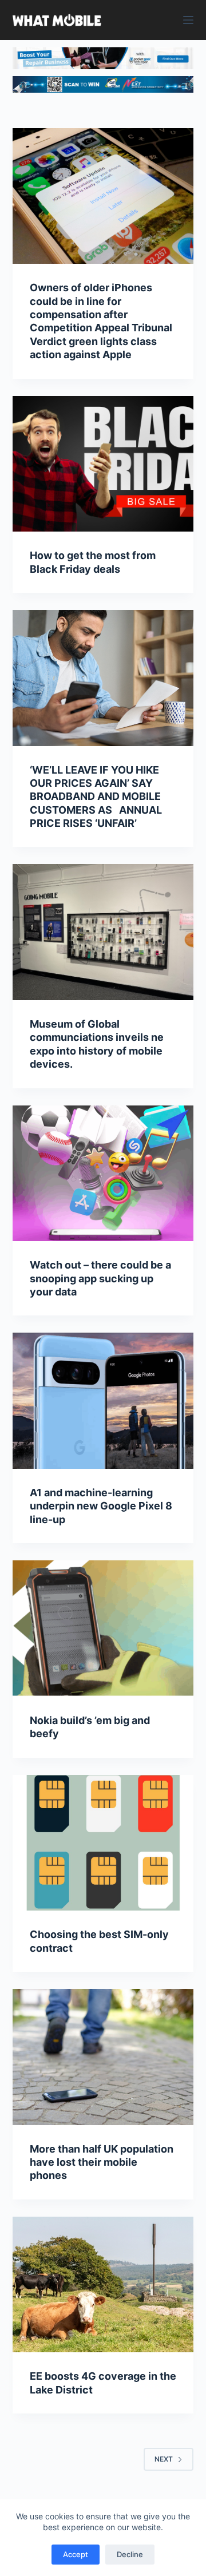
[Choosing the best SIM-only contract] (103, 1843)
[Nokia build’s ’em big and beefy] (103, 1628)
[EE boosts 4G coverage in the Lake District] (103, 2285)
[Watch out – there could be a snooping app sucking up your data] (103, 1174)
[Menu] (188, 20)
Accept (76, 2554)
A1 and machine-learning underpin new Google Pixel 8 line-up (101, 1506)
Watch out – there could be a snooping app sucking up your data (100, 1278)
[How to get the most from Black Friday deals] (103, 464)
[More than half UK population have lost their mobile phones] (103, 2057)
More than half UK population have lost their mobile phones (102, 2162)
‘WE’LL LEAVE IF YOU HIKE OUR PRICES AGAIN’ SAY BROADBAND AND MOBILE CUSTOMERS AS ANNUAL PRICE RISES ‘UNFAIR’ (96, 797)
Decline (130, 2554)
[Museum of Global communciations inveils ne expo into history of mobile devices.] (103, 932)
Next (164, 2459)
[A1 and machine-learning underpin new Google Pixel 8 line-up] (103, 1401)
